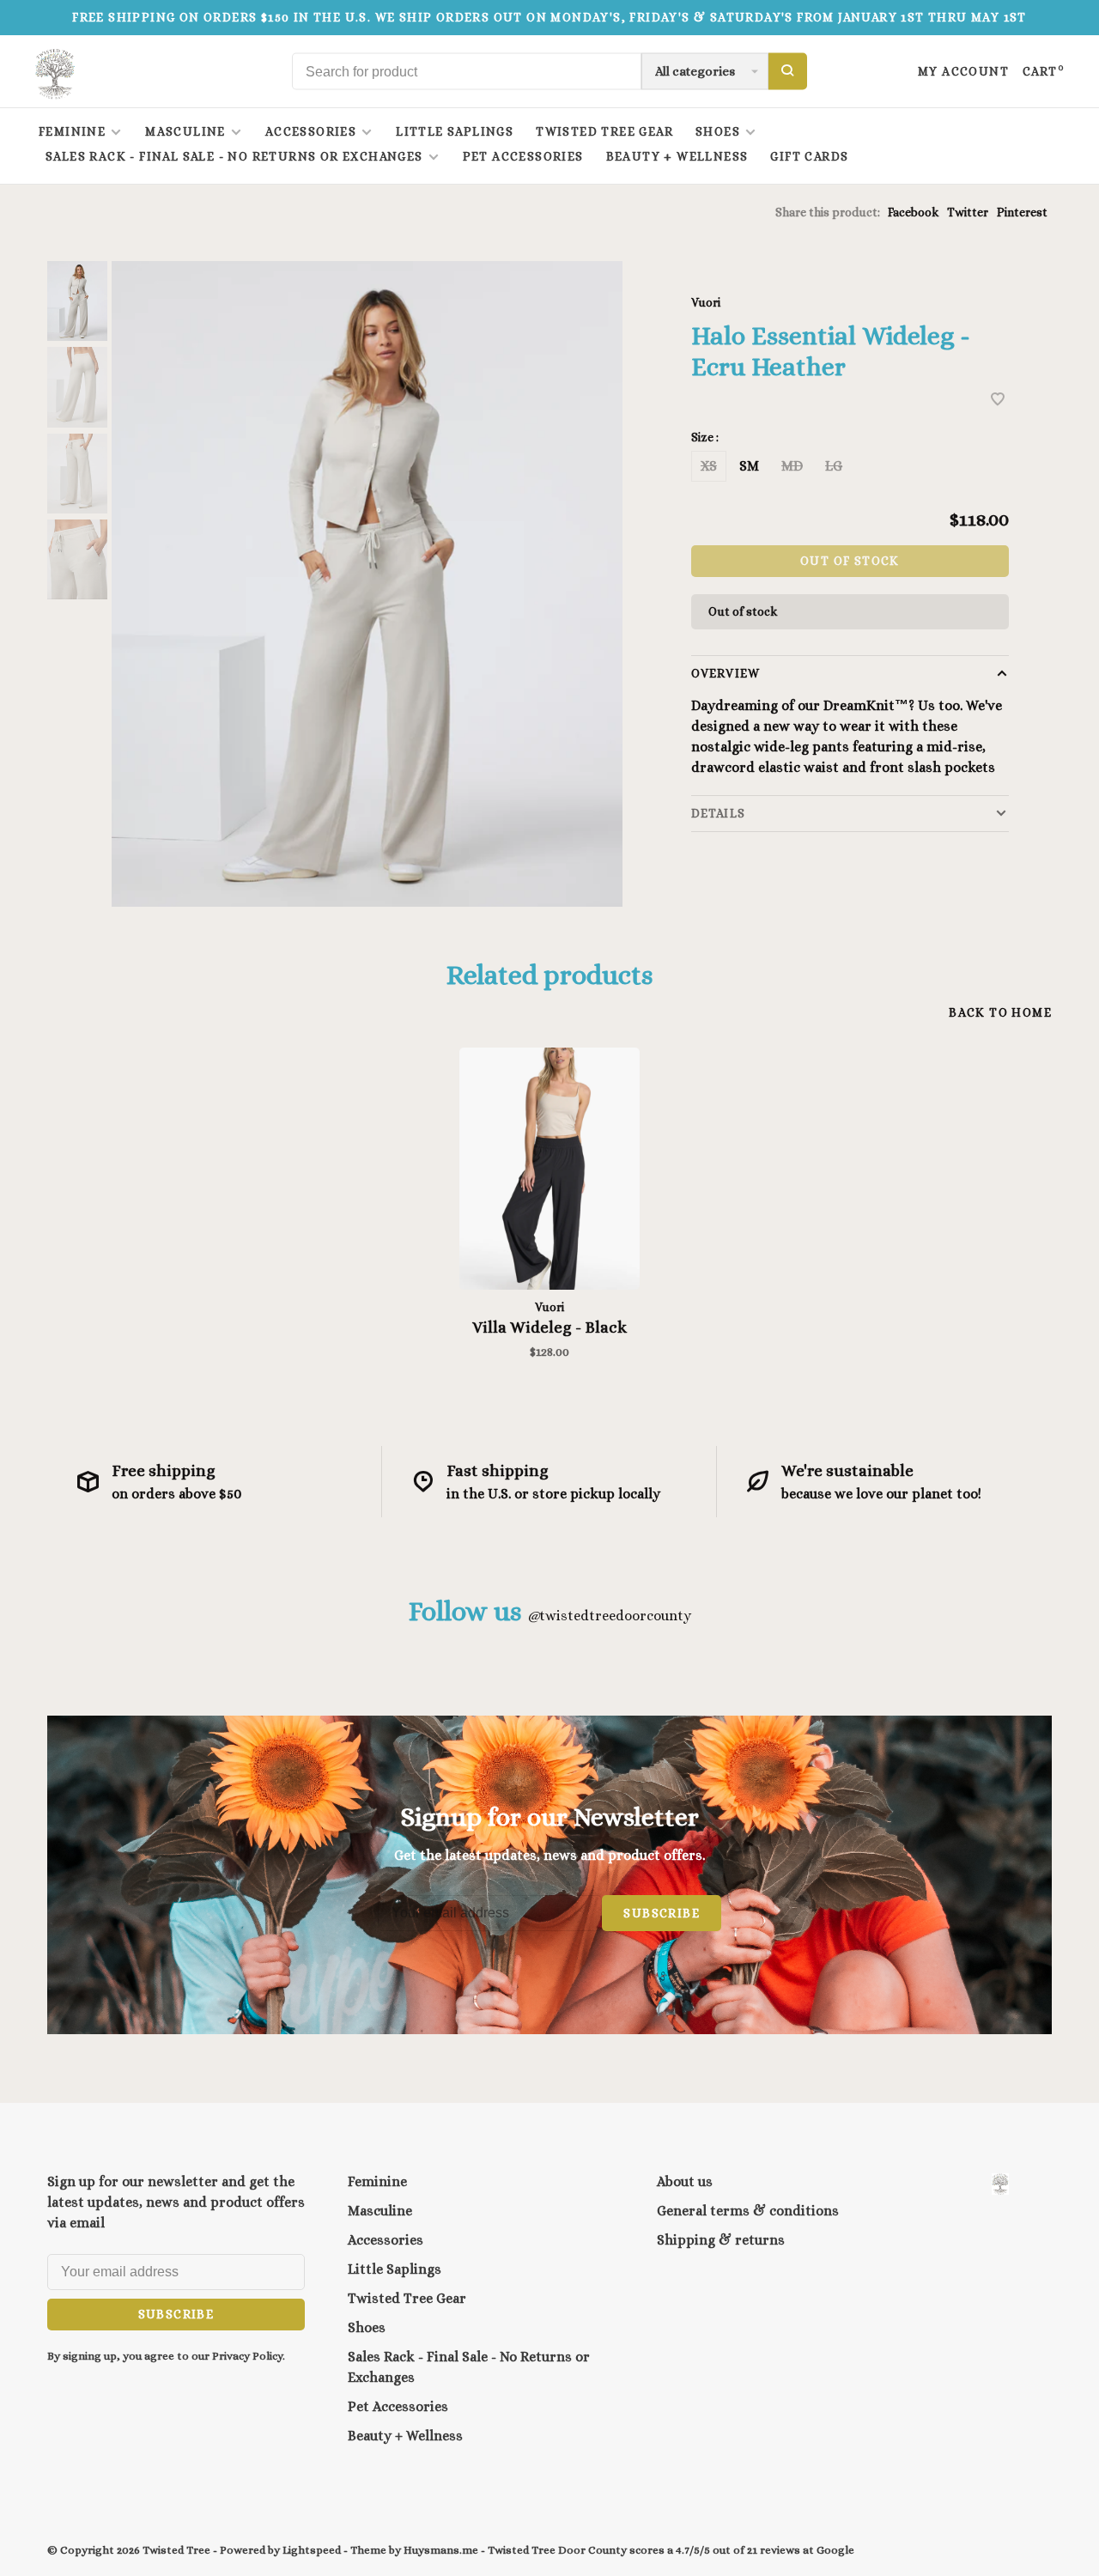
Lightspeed (312, 2550)
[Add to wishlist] (998, 401)
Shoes (718, 131)
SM (749, 466)
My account (963, 71)
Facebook (913, 212)
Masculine (185, 131)
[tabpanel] (367, 584)
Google (835, 2550)
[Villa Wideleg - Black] (549, 1169)
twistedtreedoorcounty (609, 1616)
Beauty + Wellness (677, 156)
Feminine (72, 131)
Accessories (311, 131)
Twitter (968, 212)
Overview (726, 673)
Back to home (1000, 1012)
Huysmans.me (442, 2550)
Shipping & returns (721, 2240)
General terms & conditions (748, 2211)
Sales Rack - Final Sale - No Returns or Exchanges (234, 156)
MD (792, 466)
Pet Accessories (523, 156)
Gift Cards (809, 156)
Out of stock (850, 561)
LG (834, 466)
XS (709, 466)
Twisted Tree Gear (604, 131)
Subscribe (662, 1913)
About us (685, 2181)
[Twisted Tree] (1000, 2184)
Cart (1044, 71)
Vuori (706, 302)
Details (718, 813)
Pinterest (1022, 212)
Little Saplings (455, 131)
